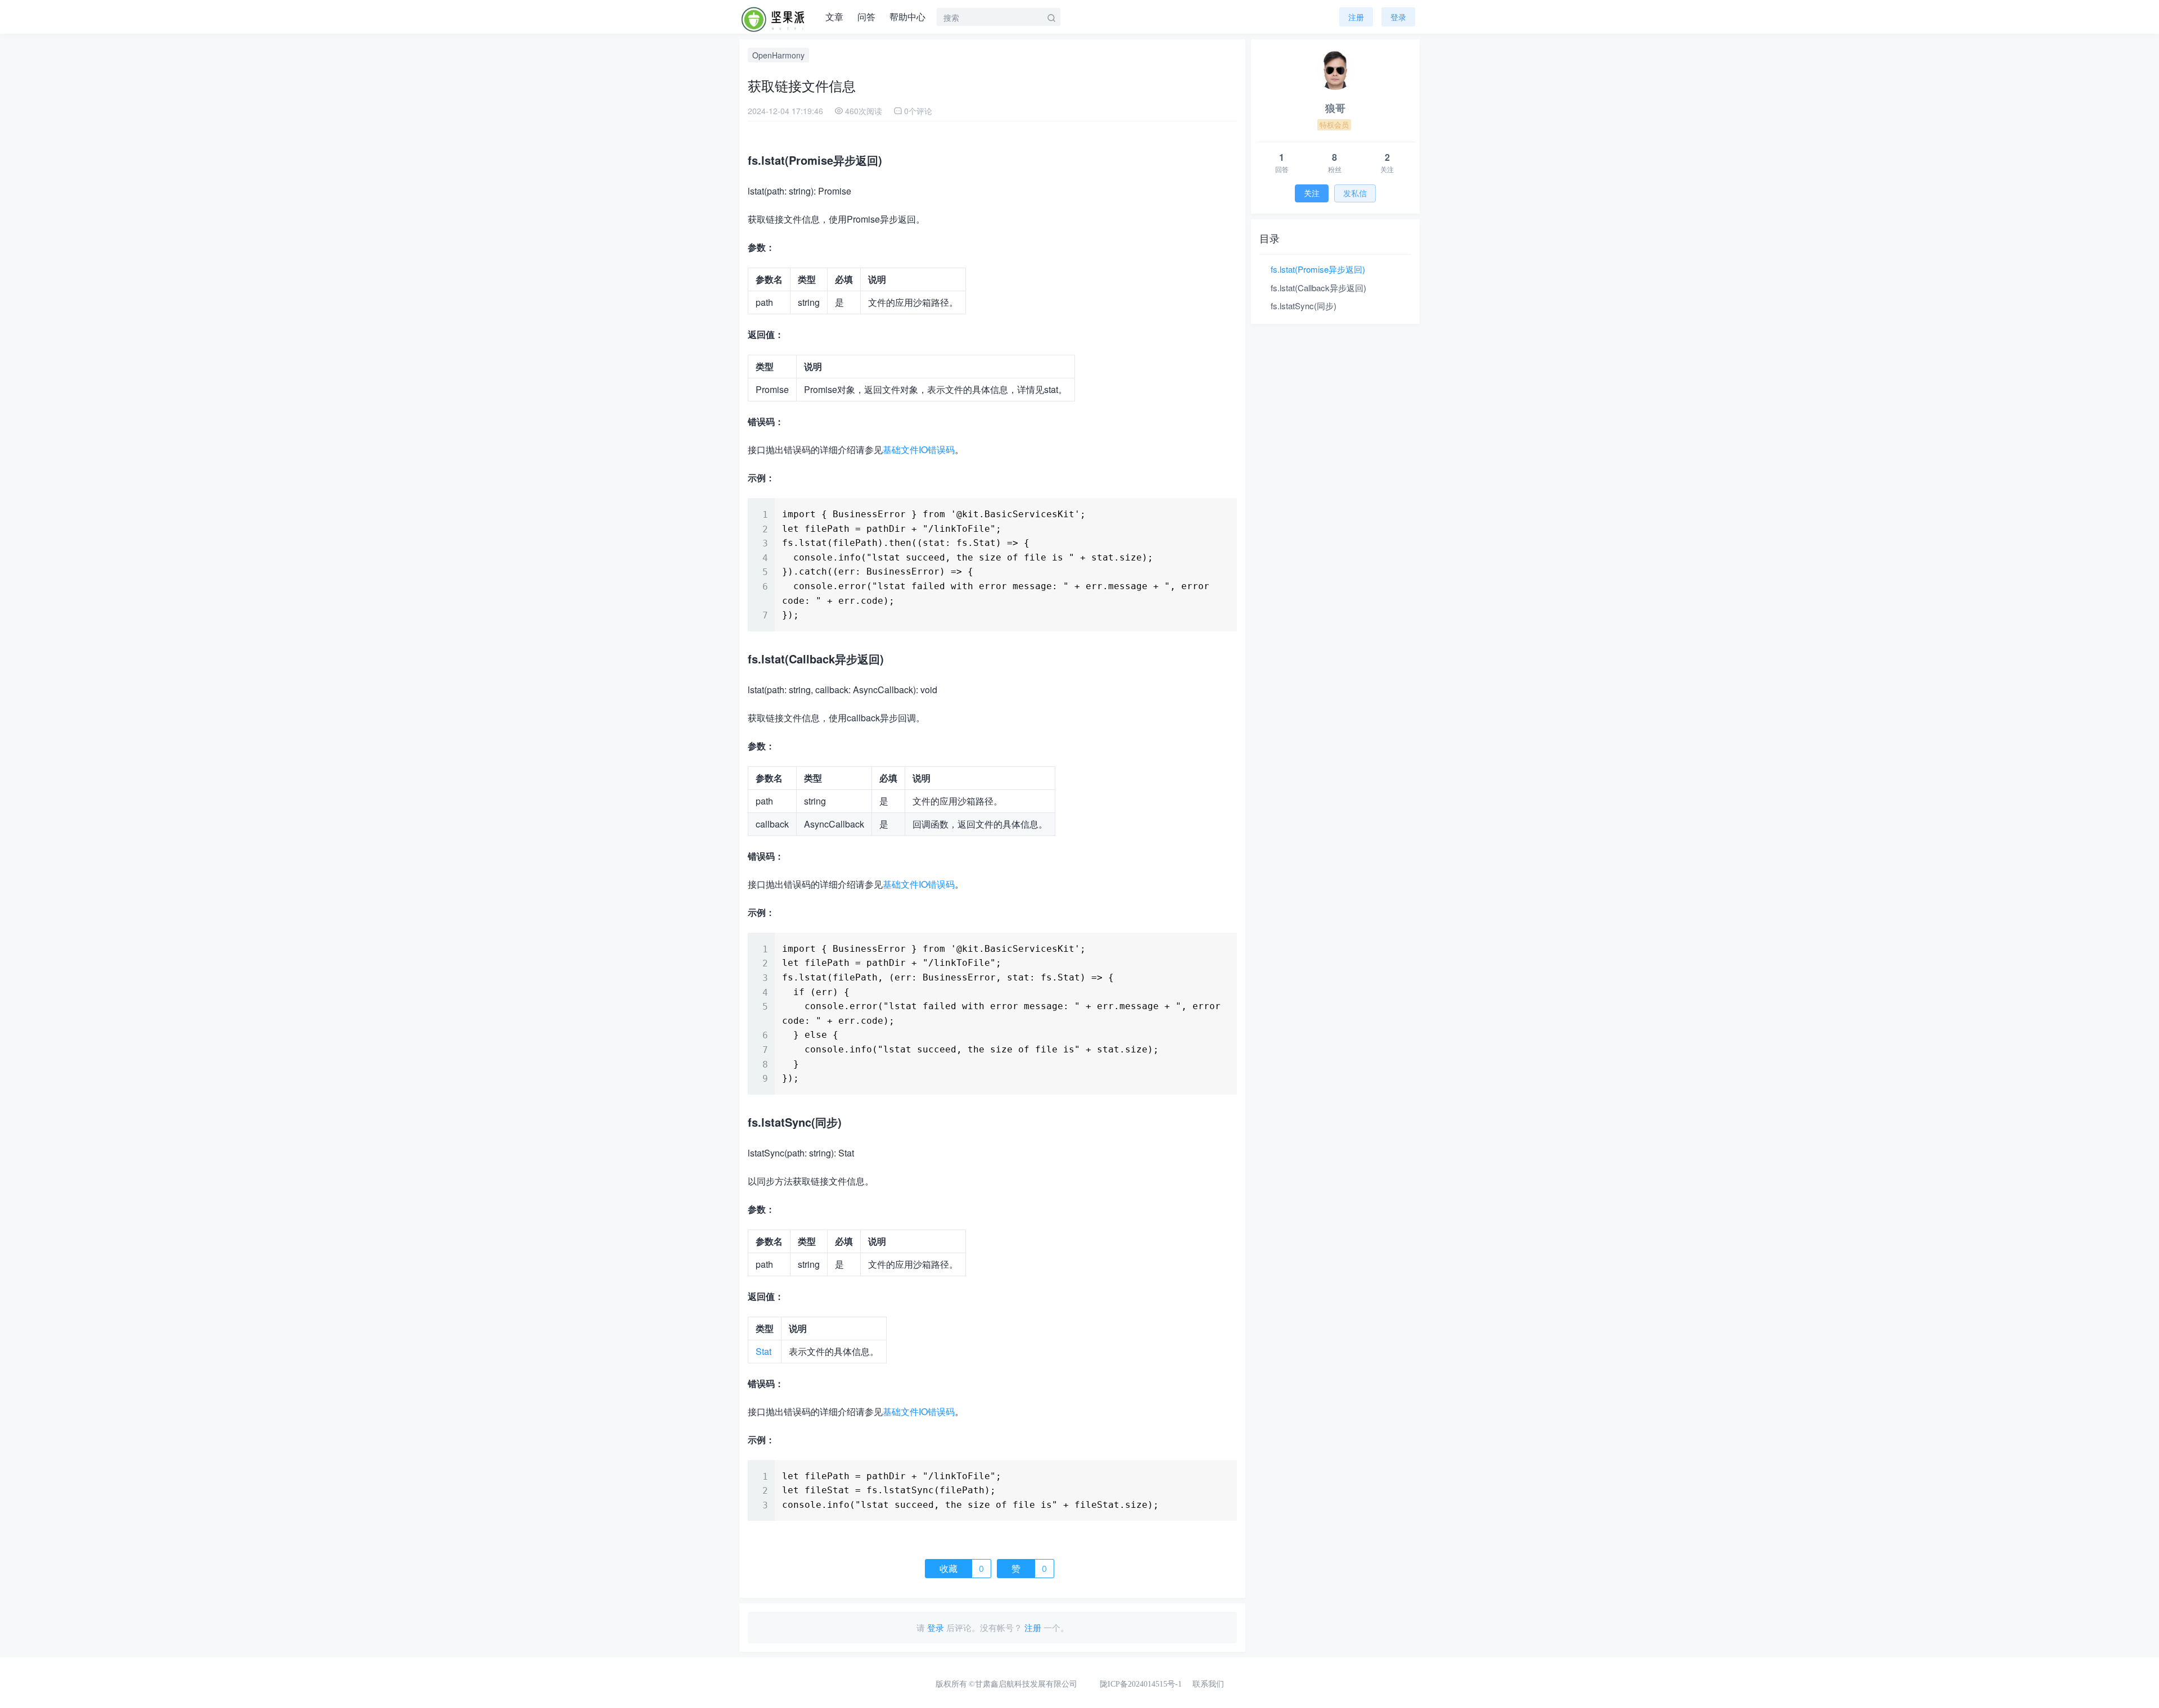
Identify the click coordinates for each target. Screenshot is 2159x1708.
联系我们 (1208, 1684)
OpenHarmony (778, 55)
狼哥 (1335, 108)
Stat (764, 1351)
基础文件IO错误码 (919, 449)
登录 (936, 1627)
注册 (1356, 17)
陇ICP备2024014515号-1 (1141, 1684)
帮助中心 (907, 17)
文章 (834, 17)
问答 (866, 17)
